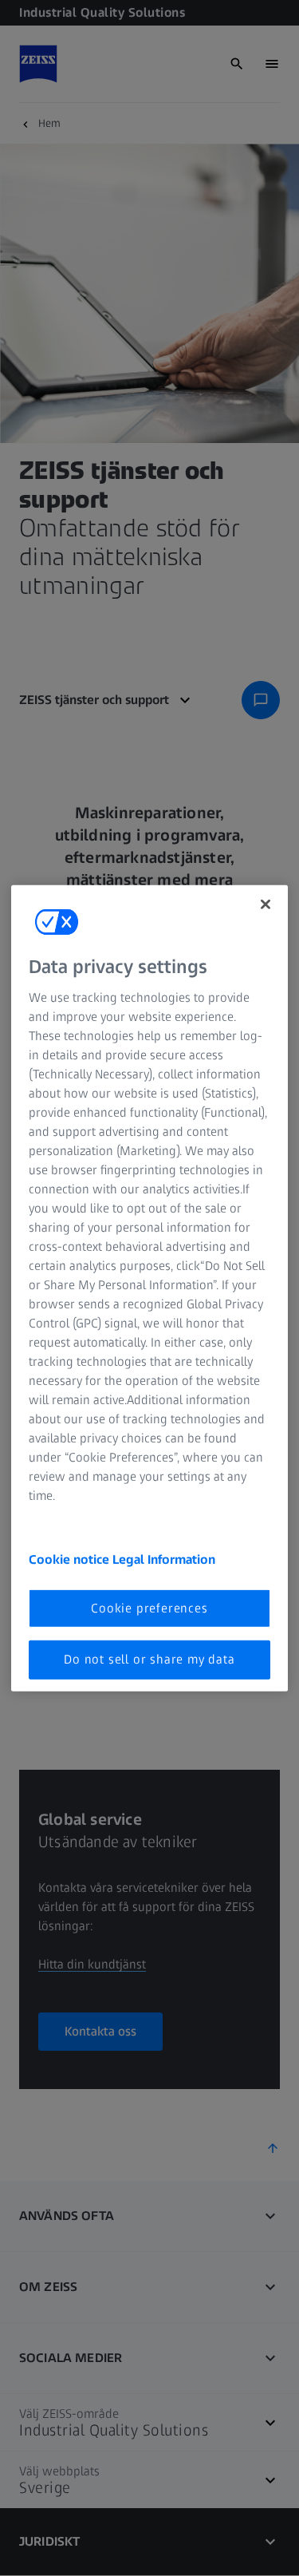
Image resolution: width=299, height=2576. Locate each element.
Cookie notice (71, 1559)
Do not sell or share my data (149, 1659)
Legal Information (164, 1559)
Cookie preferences (149, 1608)
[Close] (266, 904)
